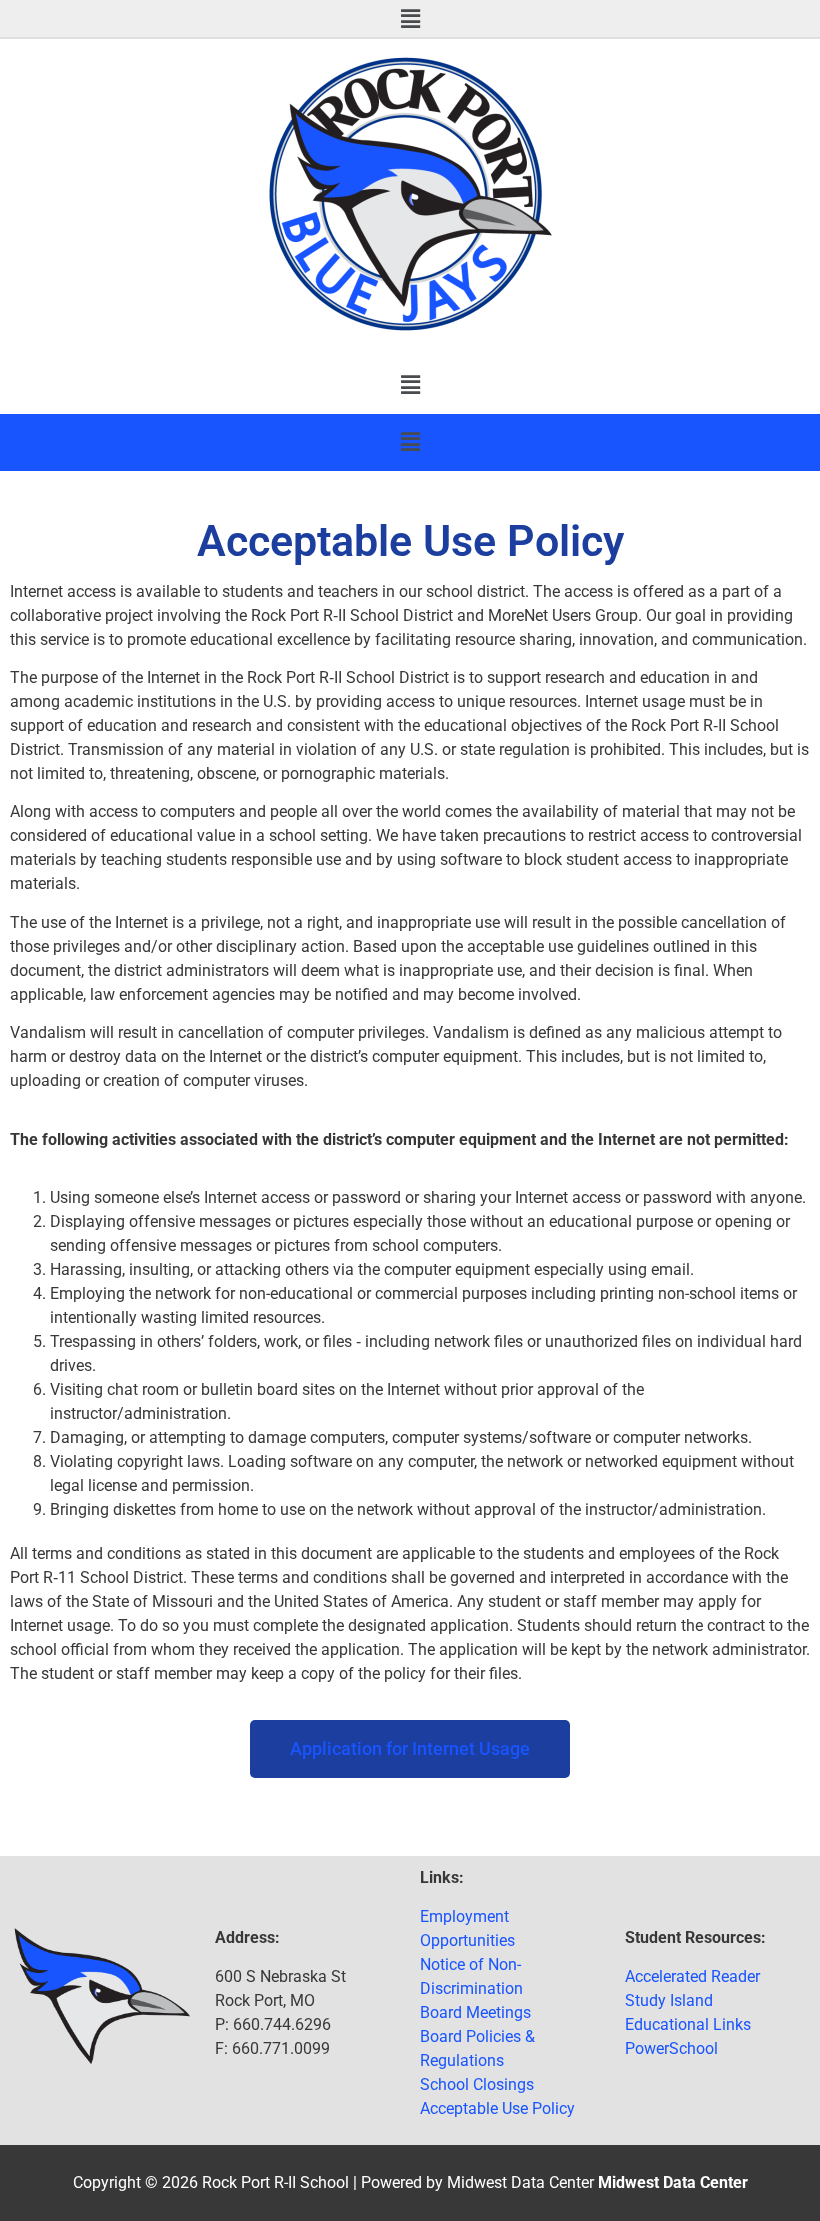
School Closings (477, 2084)
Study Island (669, 2000)
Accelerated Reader (692, 1976)
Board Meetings (475, 2012)
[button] (410, 18)
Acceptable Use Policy (497, 2108)
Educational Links (688, 2024)
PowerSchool (671, 2048)
